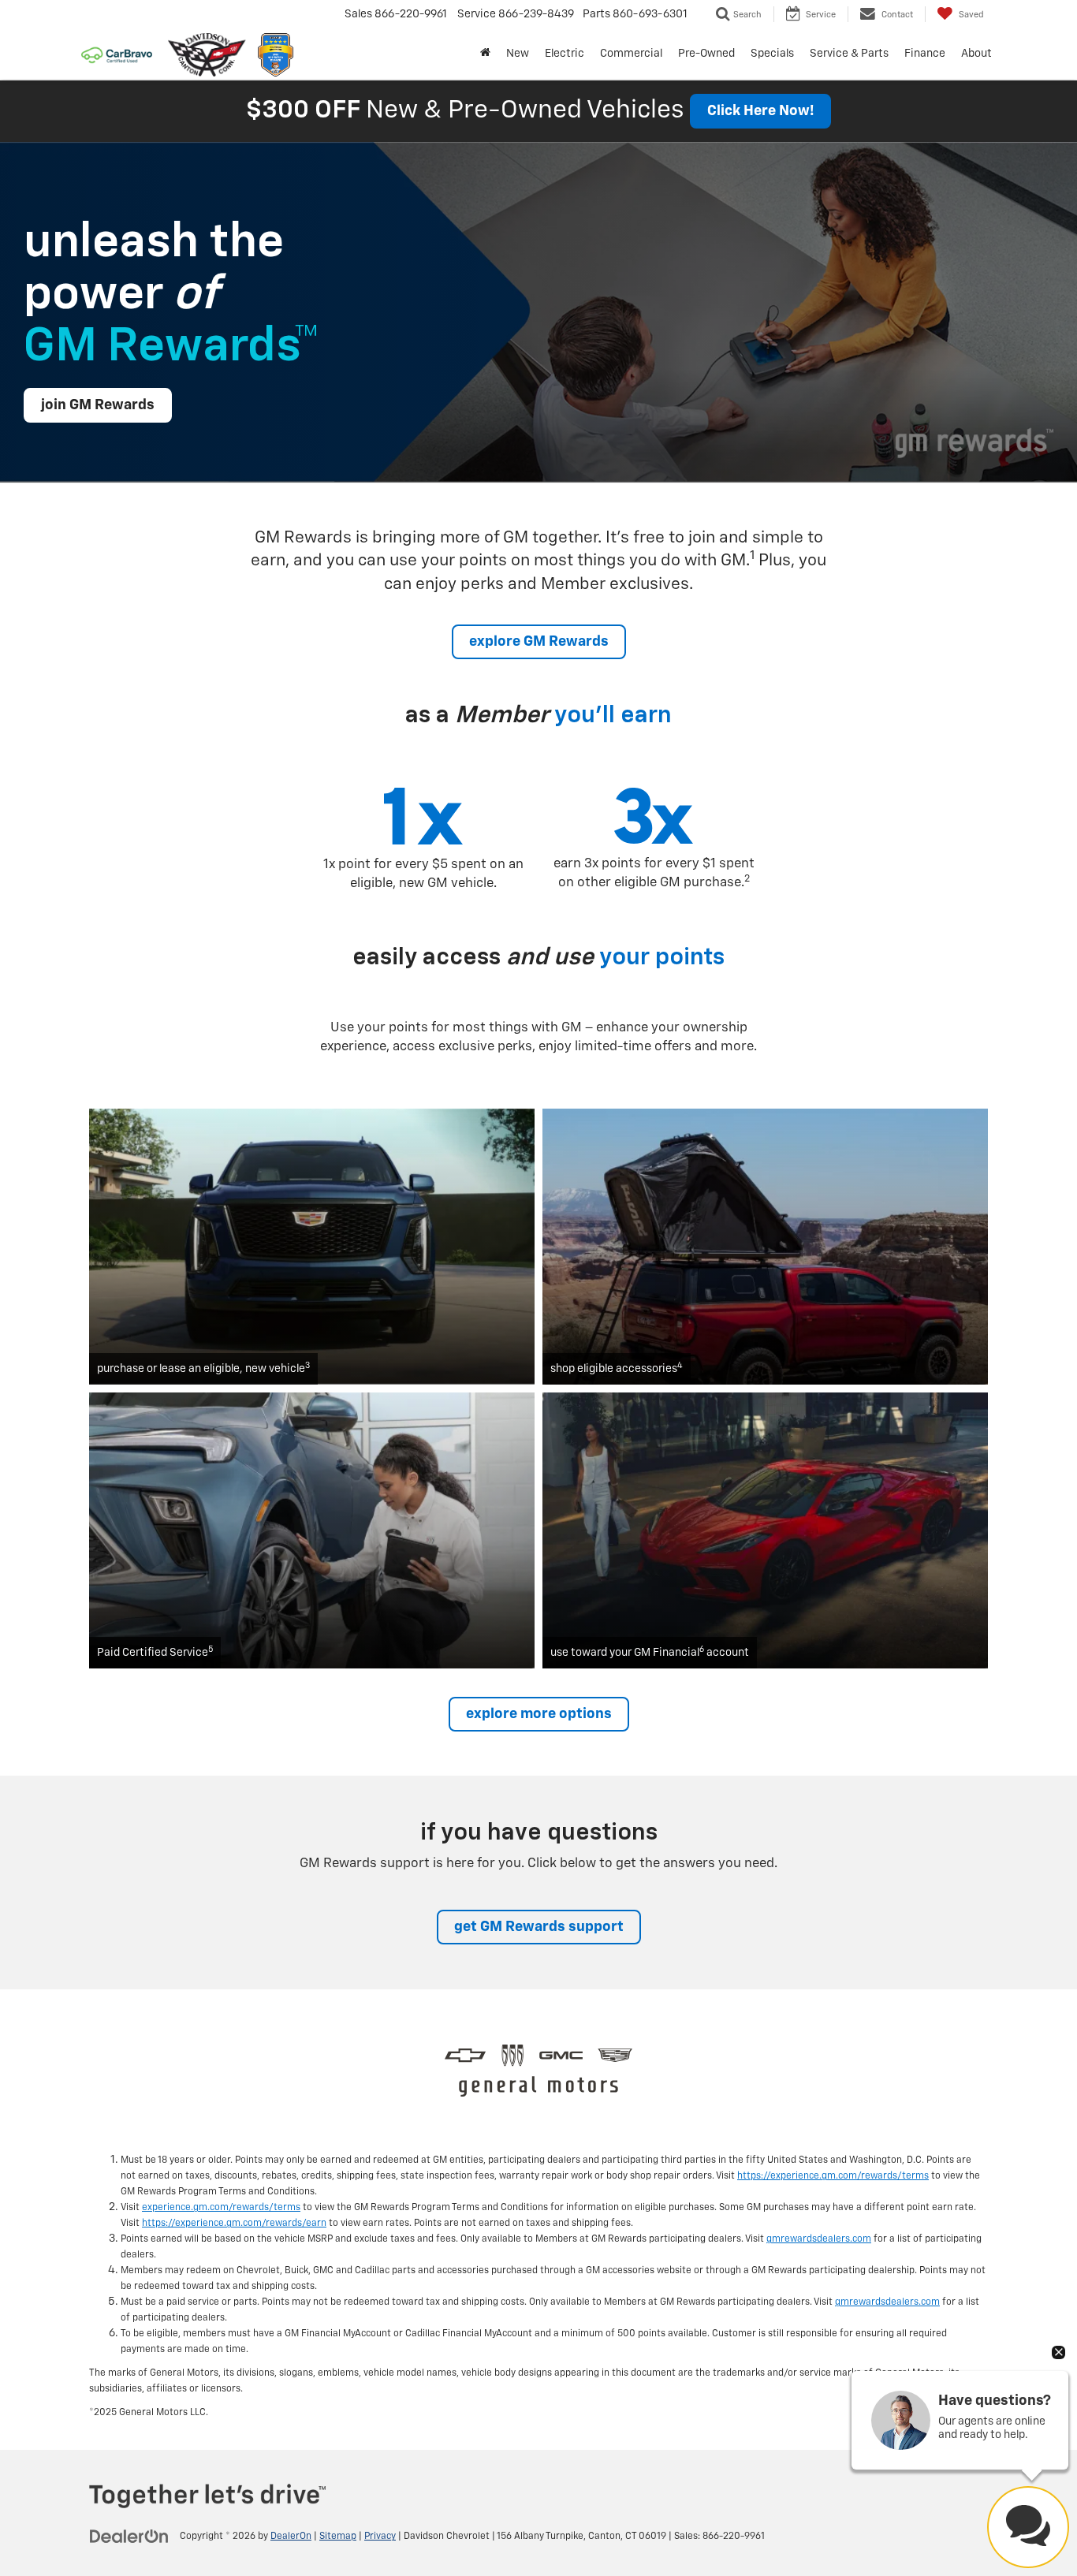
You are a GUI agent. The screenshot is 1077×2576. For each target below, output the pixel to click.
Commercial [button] (631, 54)
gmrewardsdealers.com (819, 2239)
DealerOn (291, 2537)
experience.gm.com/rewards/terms (221, 2208)
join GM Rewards (98, 405)
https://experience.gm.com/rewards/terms (833, 2176)
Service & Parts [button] (849, 54)
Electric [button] (565, 54)
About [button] (976, 54)
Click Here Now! (760, 111)
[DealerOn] (129, 2536)
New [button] (518, 54)
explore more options (539, 1714)
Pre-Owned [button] (706, 54)
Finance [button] (925, 54)
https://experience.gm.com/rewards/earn (234, 2224)
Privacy (380, 2537)
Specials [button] (772, 54)
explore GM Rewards (539, 642)
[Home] (485, 54)
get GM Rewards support (539, 1927)
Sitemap (338, 2537)
